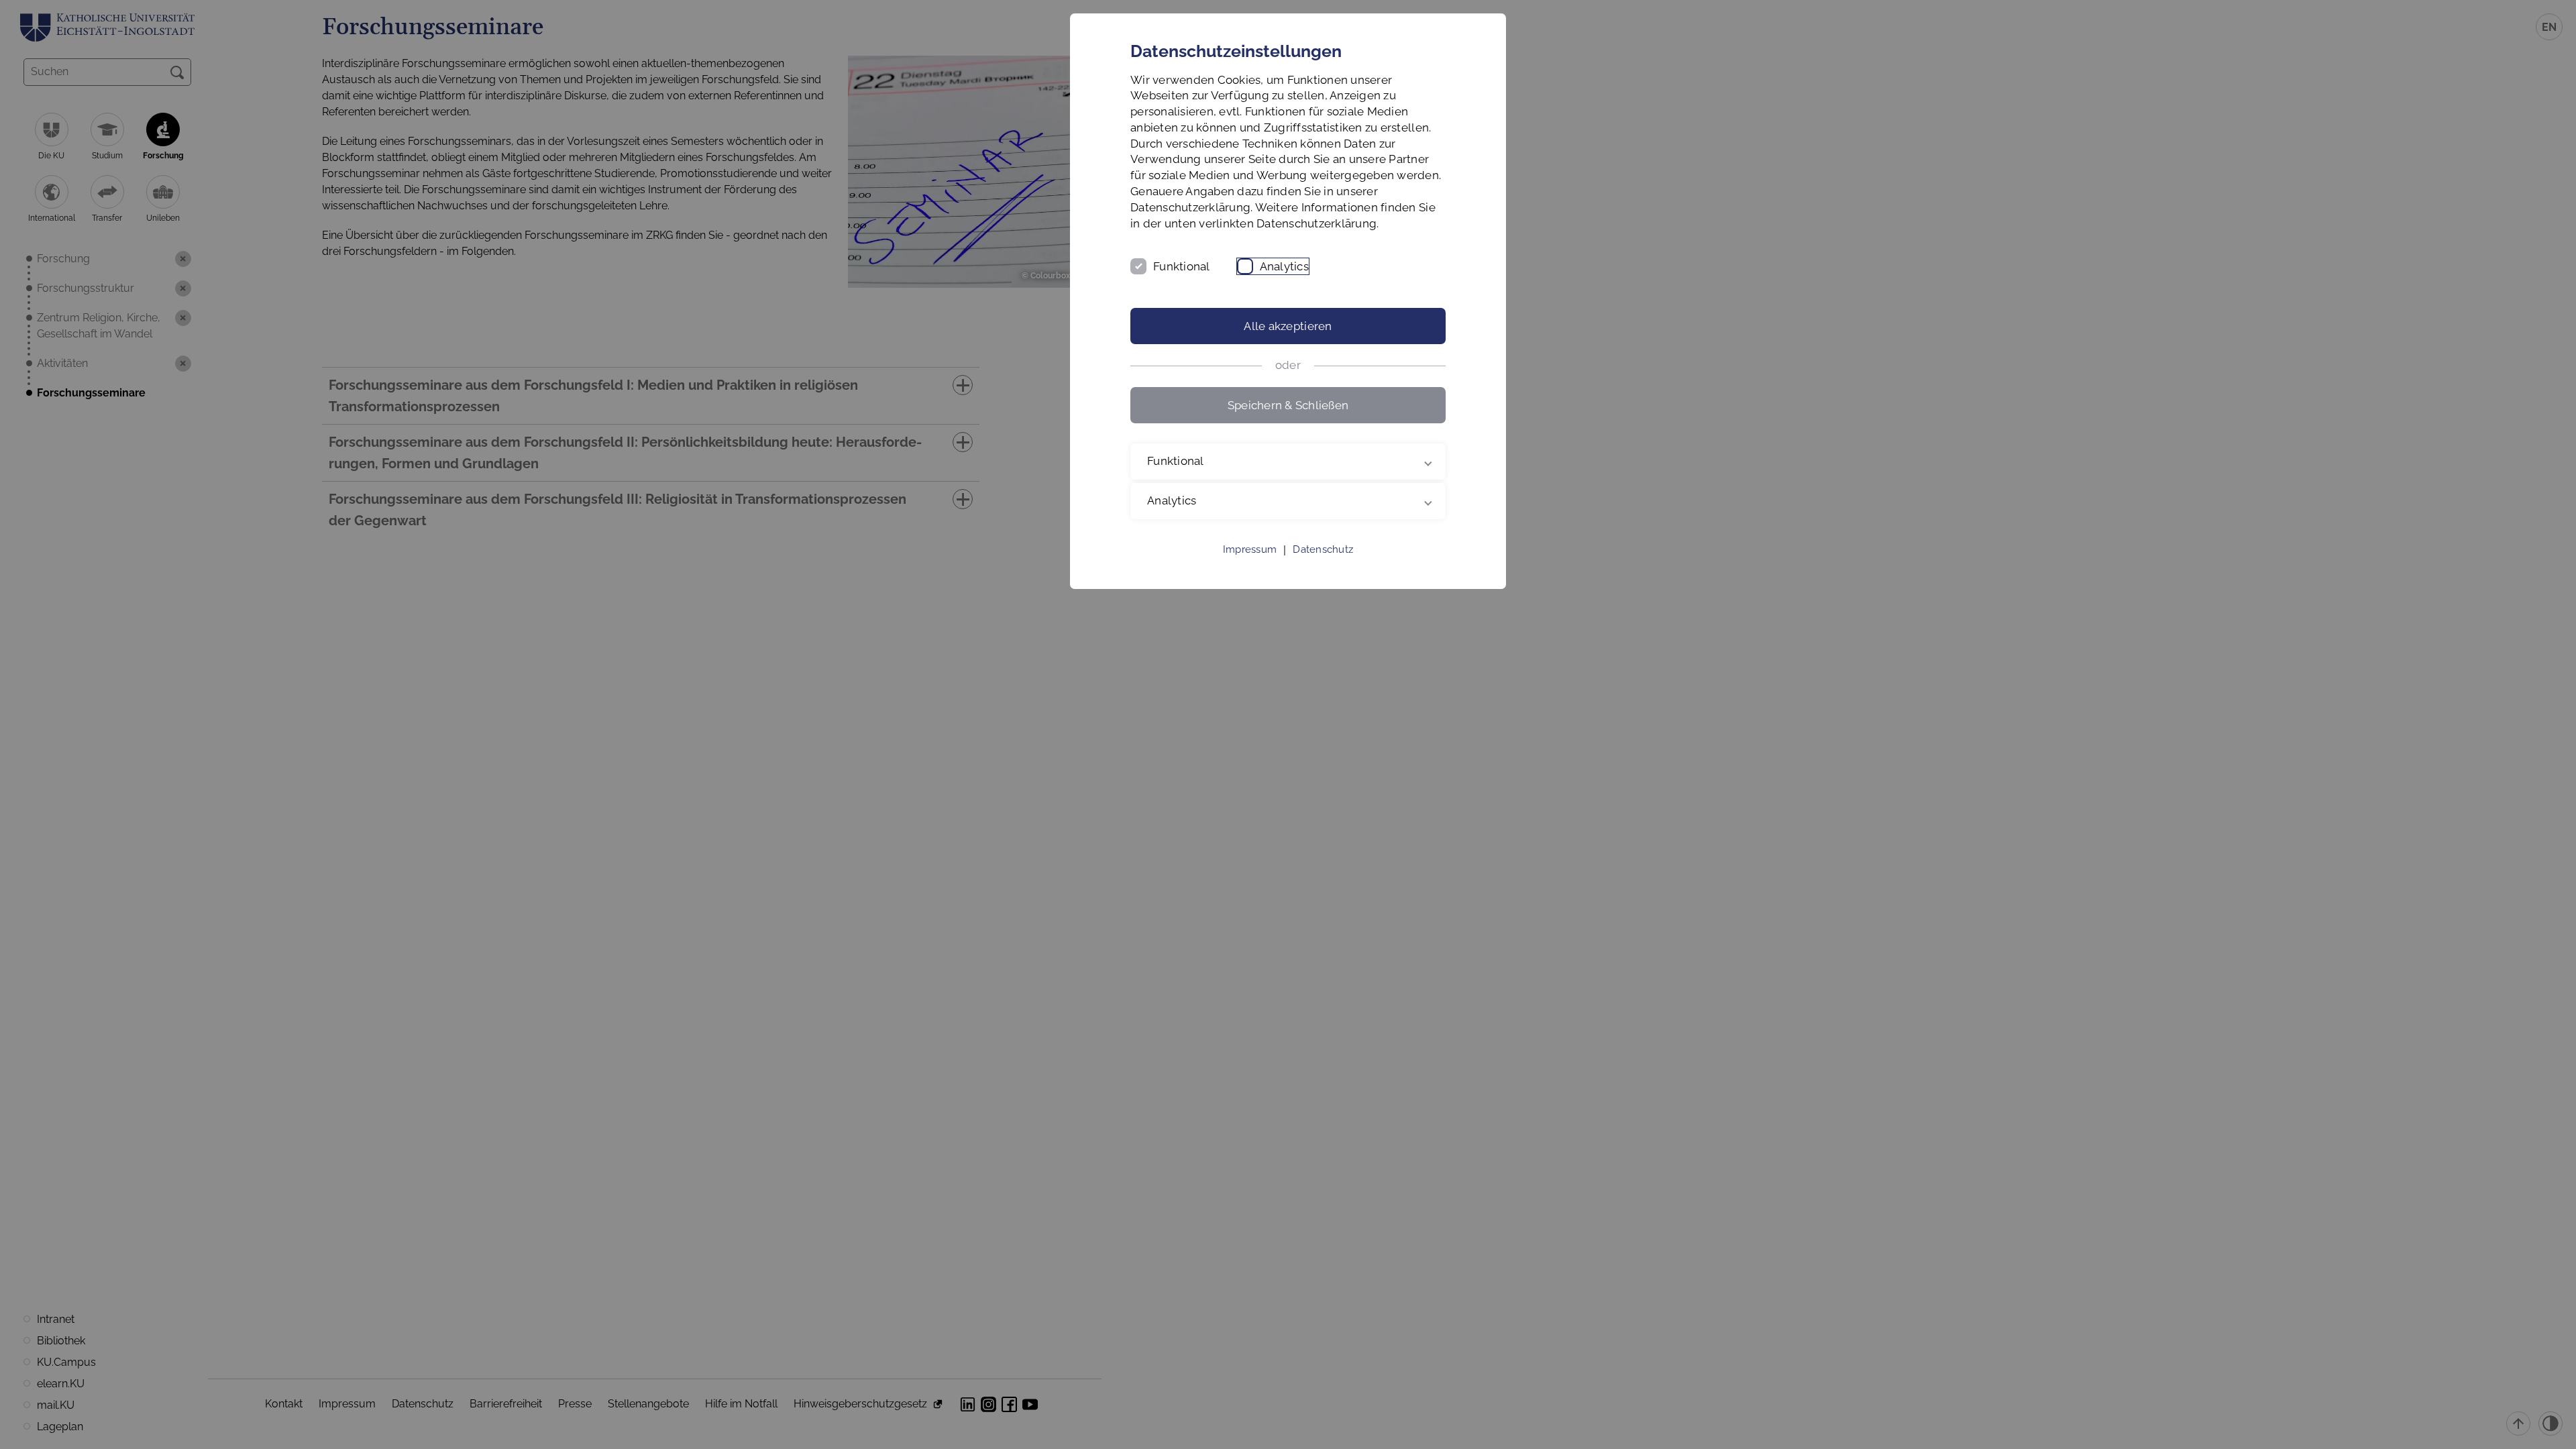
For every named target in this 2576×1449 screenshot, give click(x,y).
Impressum (1250, 549)
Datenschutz (1323, 549)
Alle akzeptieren (1288, 326)
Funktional (1182, 266)
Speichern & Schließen (1288, 405)
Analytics (1284, 266)
